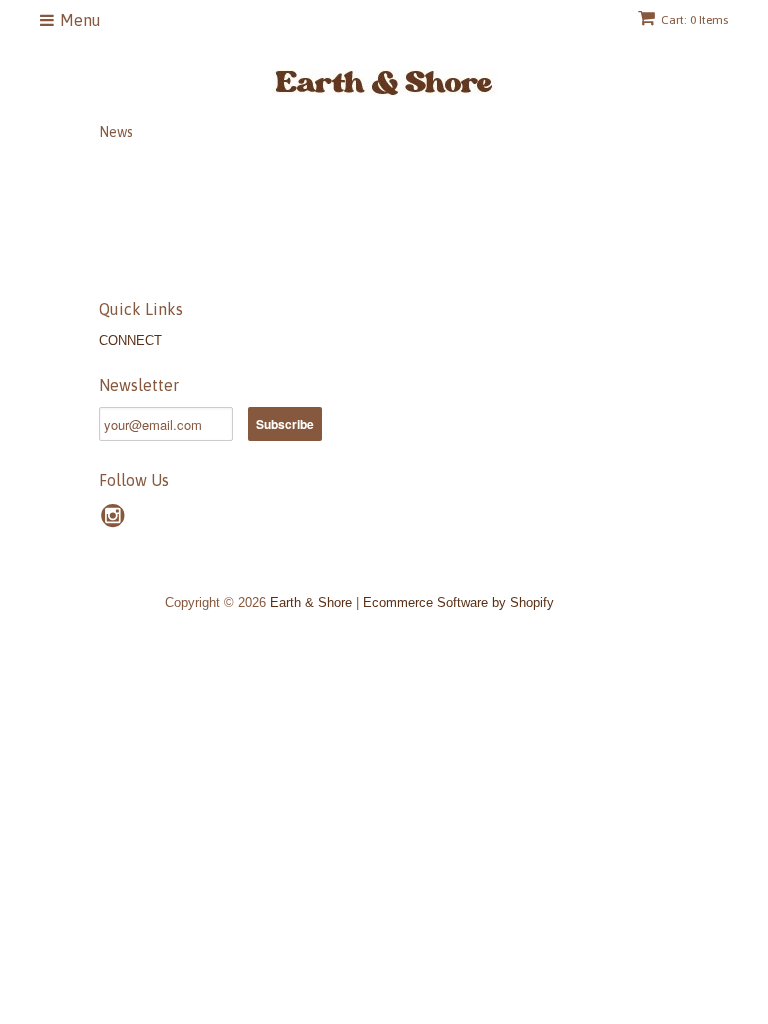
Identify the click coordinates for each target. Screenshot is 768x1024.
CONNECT (130, 340)
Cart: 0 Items (694, 20)
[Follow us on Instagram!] (116, 522)
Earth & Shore (311, 602)
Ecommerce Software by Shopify (458, 602)
